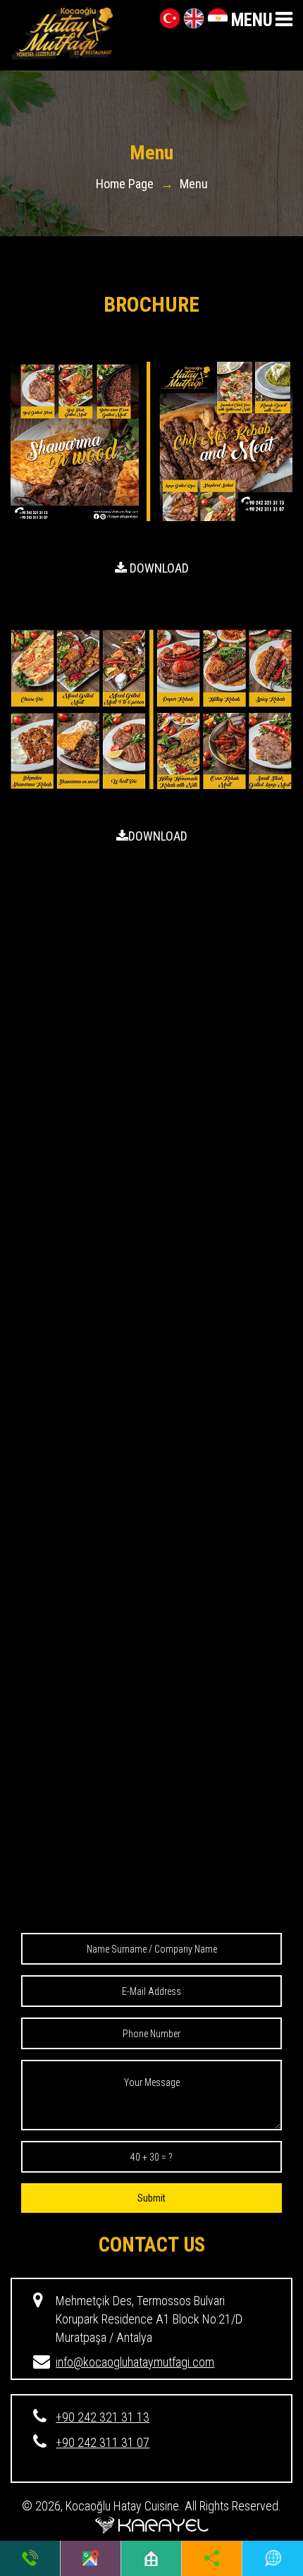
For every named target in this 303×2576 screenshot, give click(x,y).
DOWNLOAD (158, 568)
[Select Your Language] (273, 2558)
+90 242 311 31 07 (103, 2442)
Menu (194, 184)
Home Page (125, 184)
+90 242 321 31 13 (103, 2417)
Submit (151, 2198)
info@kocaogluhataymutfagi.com (135, 2362)
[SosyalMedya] (212, 2558)
